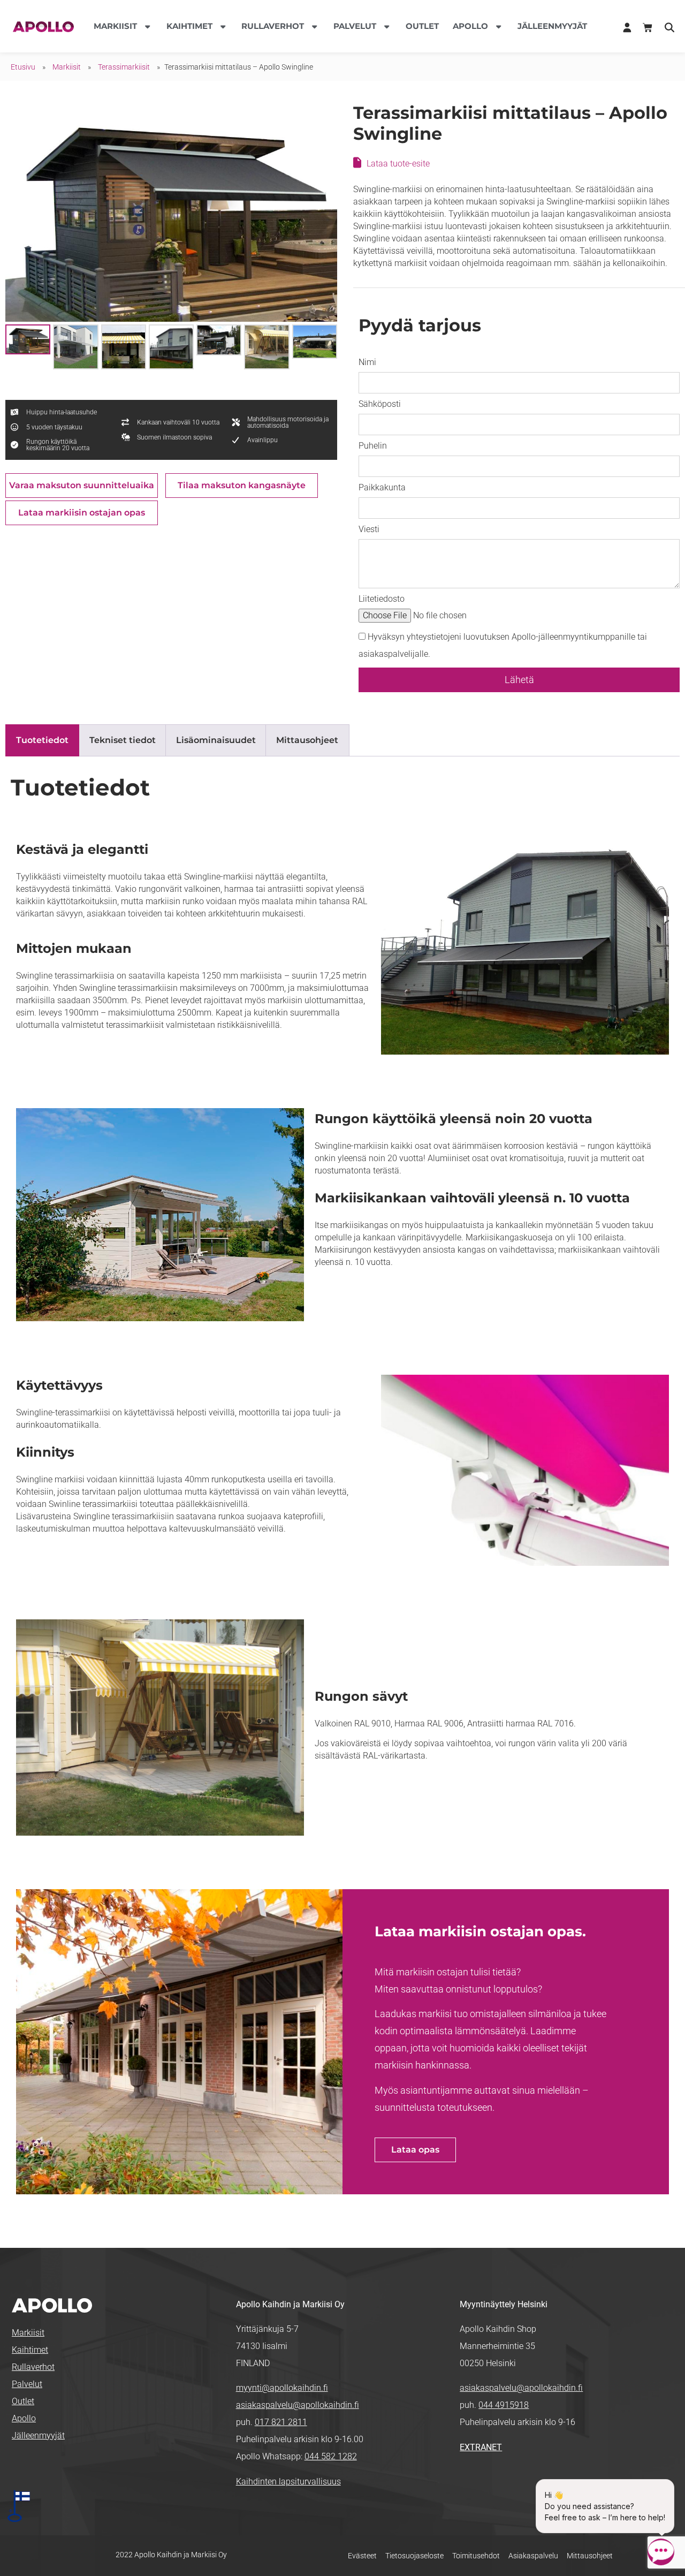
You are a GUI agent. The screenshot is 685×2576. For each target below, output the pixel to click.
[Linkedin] (485, 2483)
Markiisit (67, 67)
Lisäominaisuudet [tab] (216, 740)
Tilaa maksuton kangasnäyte (242, 485)
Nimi (367, 362)
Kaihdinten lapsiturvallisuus (288, 2482)
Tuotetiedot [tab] (42, 740)
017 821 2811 (281, 2422)
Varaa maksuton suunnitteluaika (82, 485)
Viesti (369, 529)
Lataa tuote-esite (398, 164)
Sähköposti (380, 404)
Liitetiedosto (382, 599)
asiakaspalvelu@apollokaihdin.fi (298, 2405)
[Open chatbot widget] (661, 2552)
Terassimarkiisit (124, 67)
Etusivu (23, 67)
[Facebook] (468, 2483)
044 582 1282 (331, 2456)
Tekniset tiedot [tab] (123, 740)
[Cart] (648, 28)
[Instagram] (502, 2483)
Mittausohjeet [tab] (307, 740)
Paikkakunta (382, 487)
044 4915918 (504, 2405)
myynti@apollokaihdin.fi (282, 2388)
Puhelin (373, 446)
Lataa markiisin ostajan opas (82, 513)
